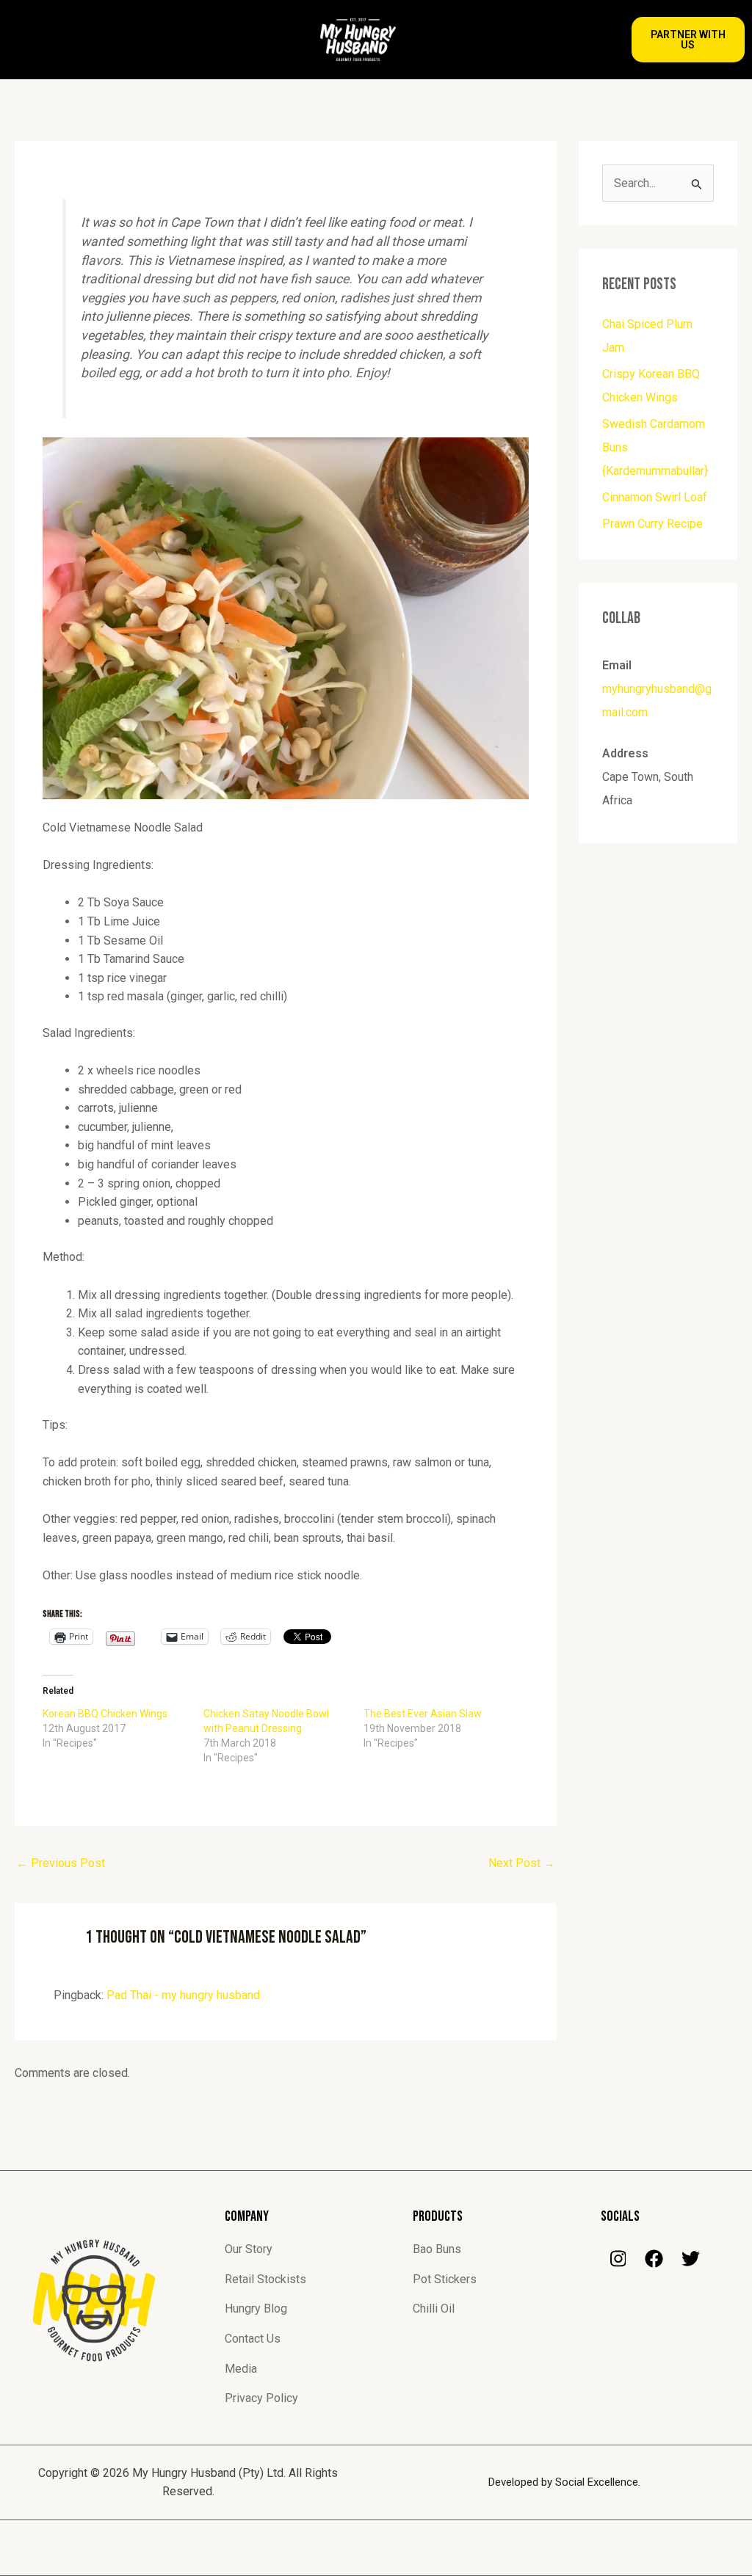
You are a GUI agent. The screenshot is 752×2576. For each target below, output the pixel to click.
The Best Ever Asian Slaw (423, 1714)
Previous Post (61, 1863)
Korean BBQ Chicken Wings (105, 1714)
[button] (139, 40)
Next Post (522, 1863)
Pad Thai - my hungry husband (183, 1995)
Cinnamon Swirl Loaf (655, 497)
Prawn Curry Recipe (652, 524)
